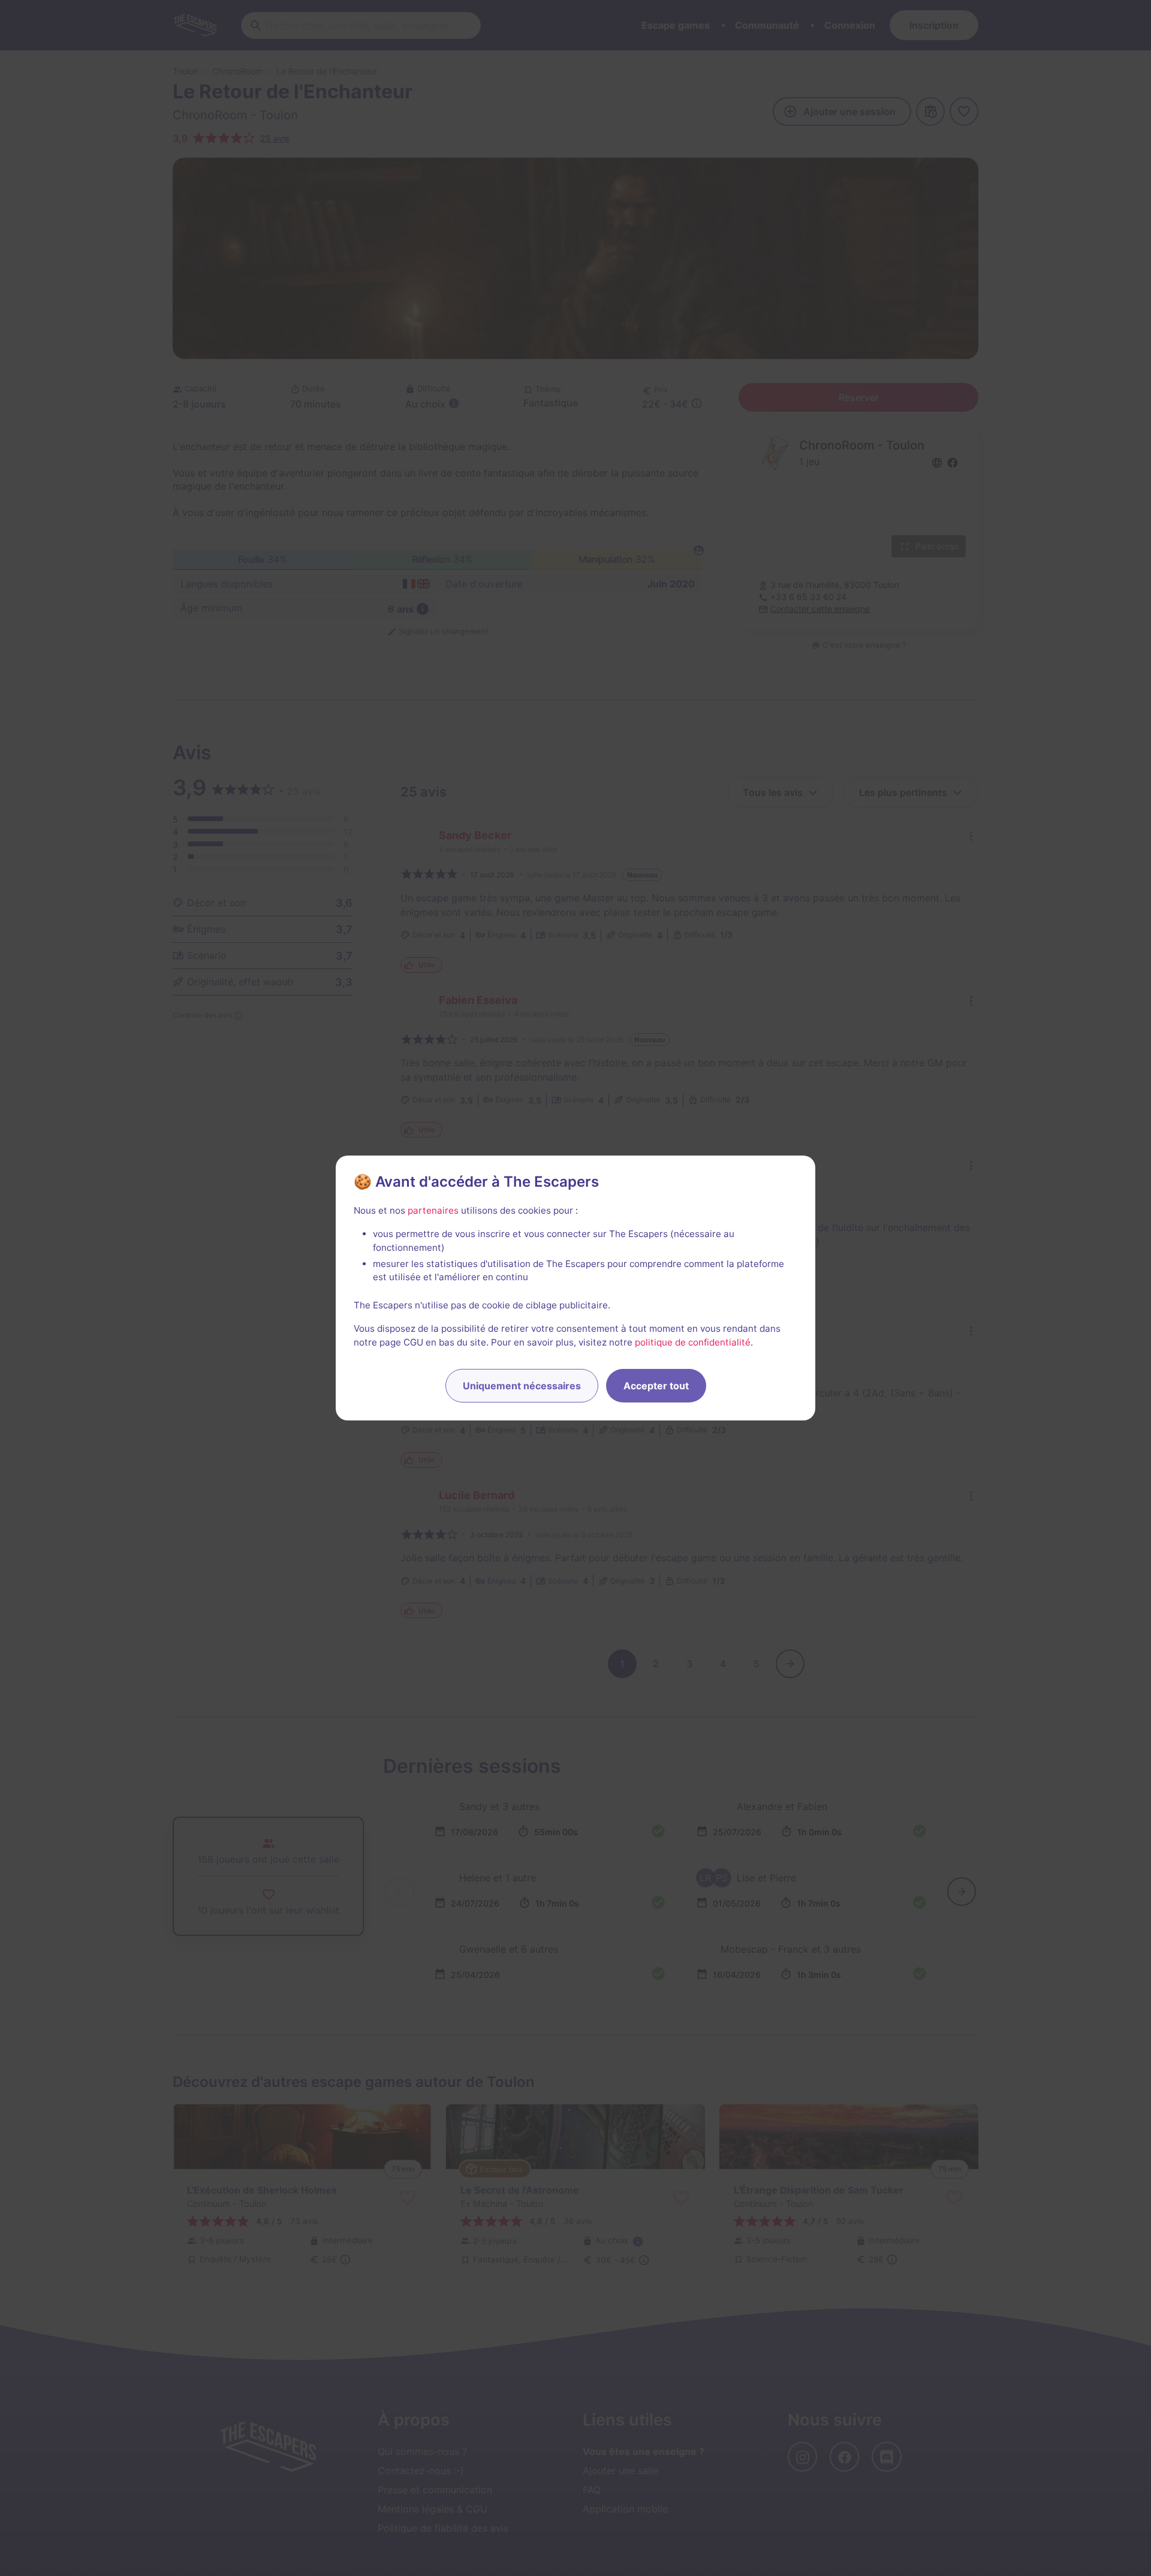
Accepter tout (656, 1386)
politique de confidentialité (693, 1342)
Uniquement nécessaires (522, 1386)
